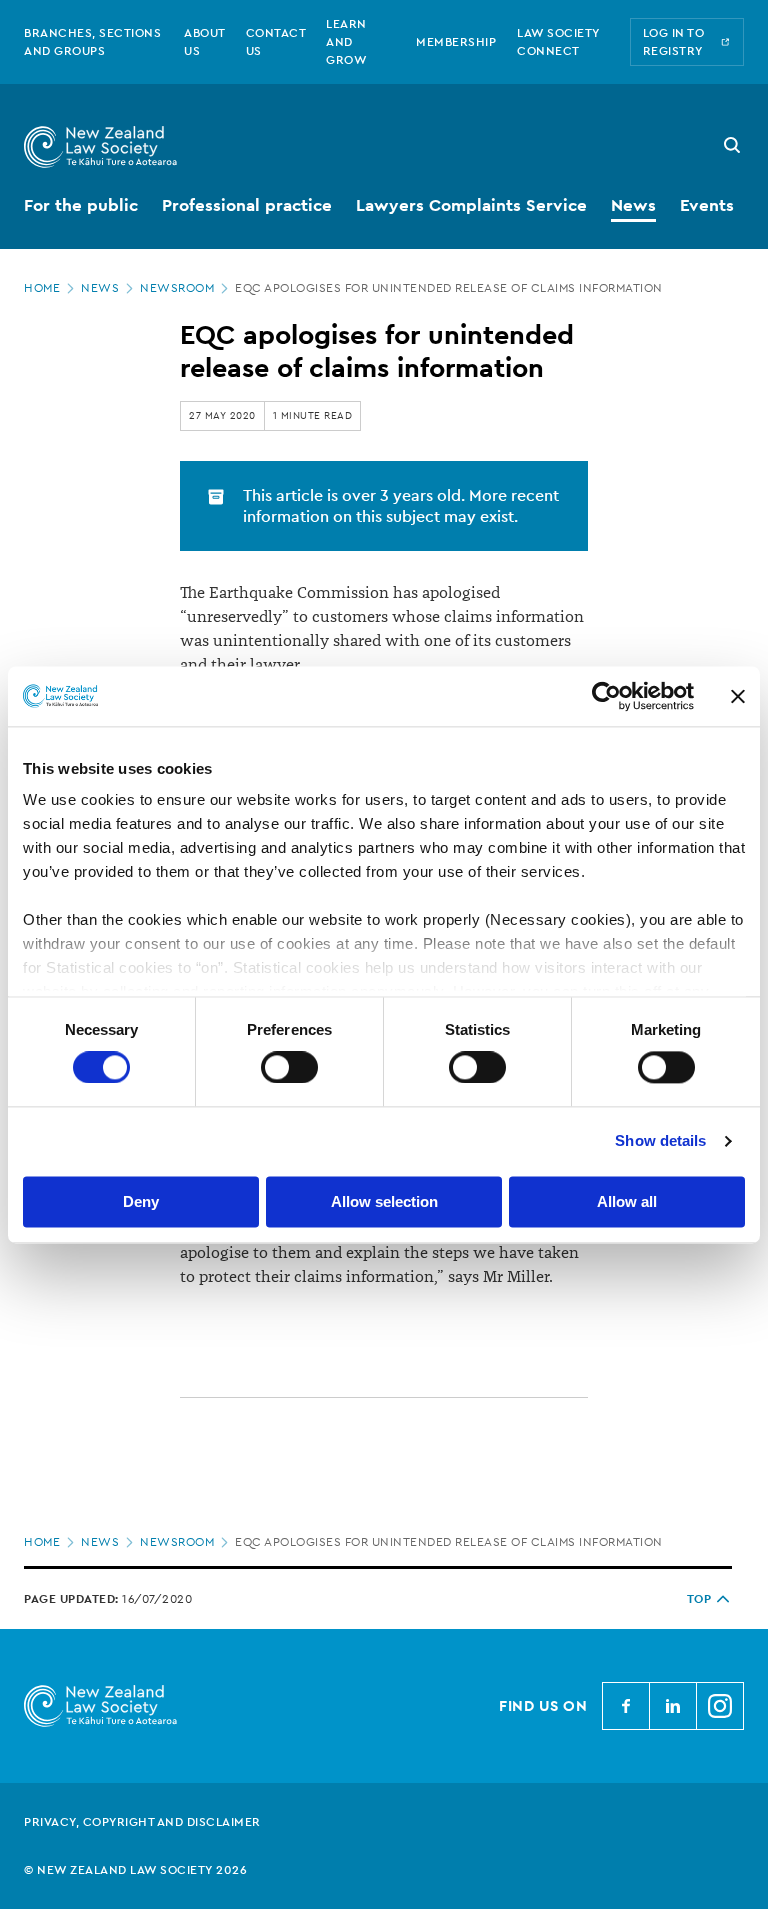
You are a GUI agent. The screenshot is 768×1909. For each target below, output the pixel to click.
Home (42, 288)
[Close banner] (738, 696)
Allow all (627, 1201)
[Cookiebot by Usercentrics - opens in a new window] (606, 696)
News (100, 288)
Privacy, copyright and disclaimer (142, 1822)
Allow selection (384, 1201)
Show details (660, 1141)
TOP (699, 1599)
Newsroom (177, 288)
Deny (141, 1201)
